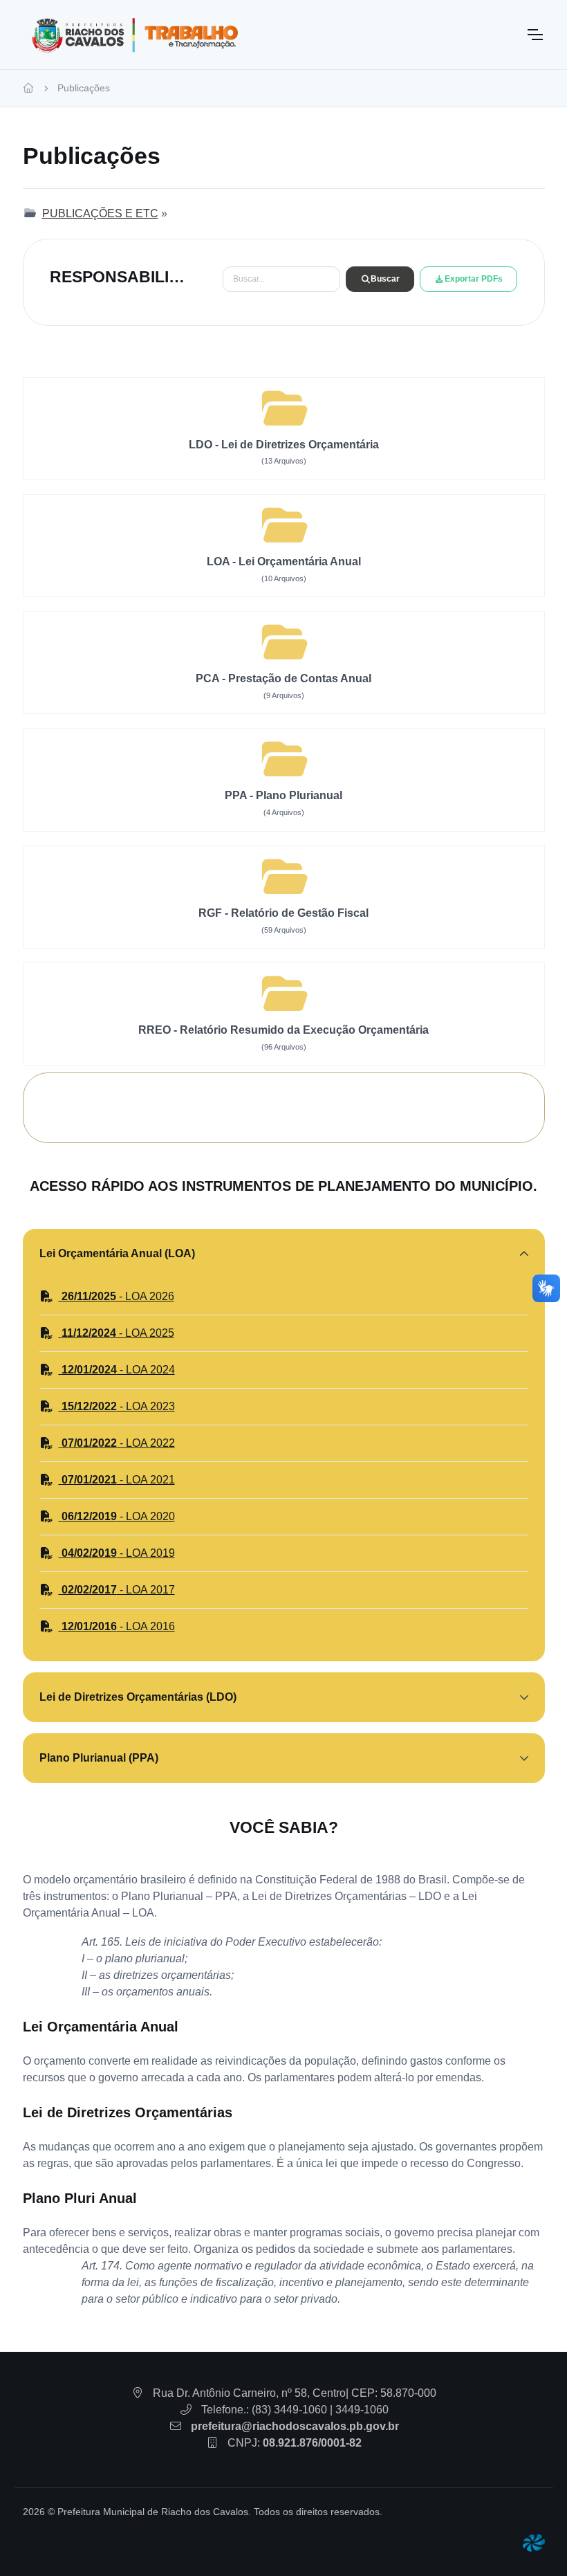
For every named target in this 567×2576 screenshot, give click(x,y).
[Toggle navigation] (535, 35)
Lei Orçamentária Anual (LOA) (117, 1253)
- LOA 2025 (118, 1333)
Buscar (385, 279)
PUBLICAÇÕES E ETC (100, 213)
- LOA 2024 (118, 1370)
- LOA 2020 (118, 1516)
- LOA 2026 (118, 1296)
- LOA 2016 (118, 1626)
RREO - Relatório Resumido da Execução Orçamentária (283, 1030)
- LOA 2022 (118, 1443)
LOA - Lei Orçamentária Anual (284, 561)
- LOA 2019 (118, 1553)
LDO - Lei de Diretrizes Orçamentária (284, 445)
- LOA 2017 (118, 1590)
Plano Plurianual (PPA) (99, 1758)
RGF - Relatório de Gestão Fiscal (283, 913)
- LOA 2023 (118, 1406)
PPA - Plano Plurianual (283, 795)
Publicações (84, 88)
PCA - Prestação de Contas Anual (283, 678)
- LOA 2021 (118, 1480)
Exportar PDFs (474, 279)
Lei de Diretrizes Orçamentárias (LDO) (138, 1697)
